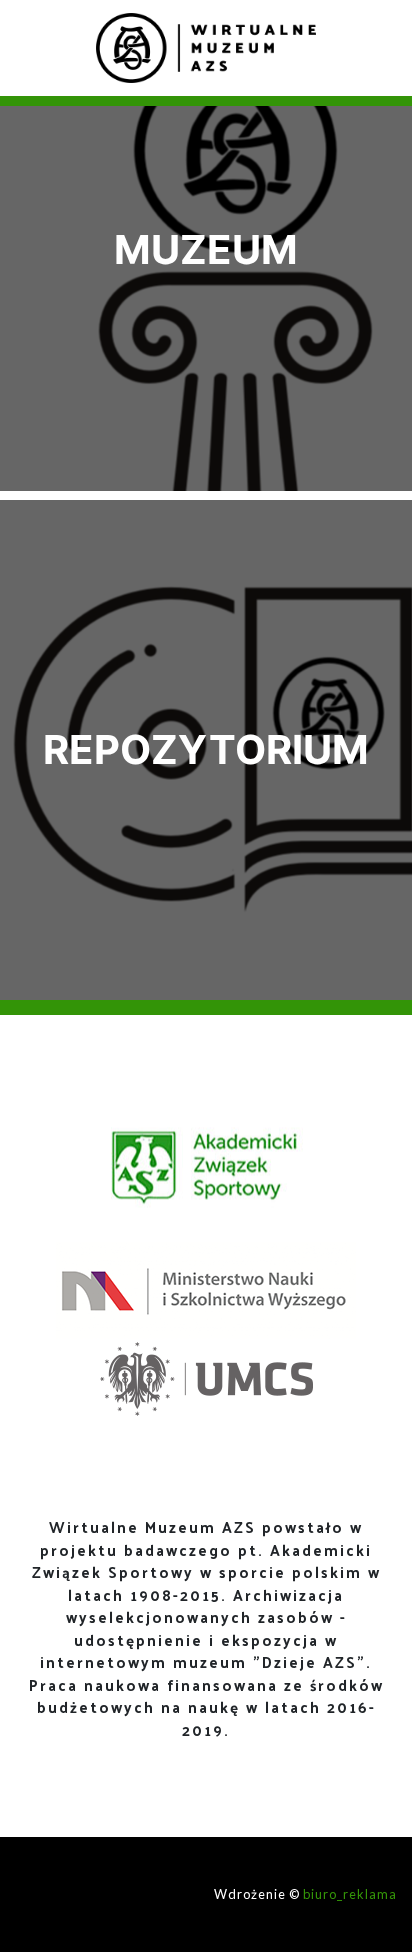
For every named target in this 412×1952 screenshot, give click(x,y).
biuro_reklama (350, 1894)
